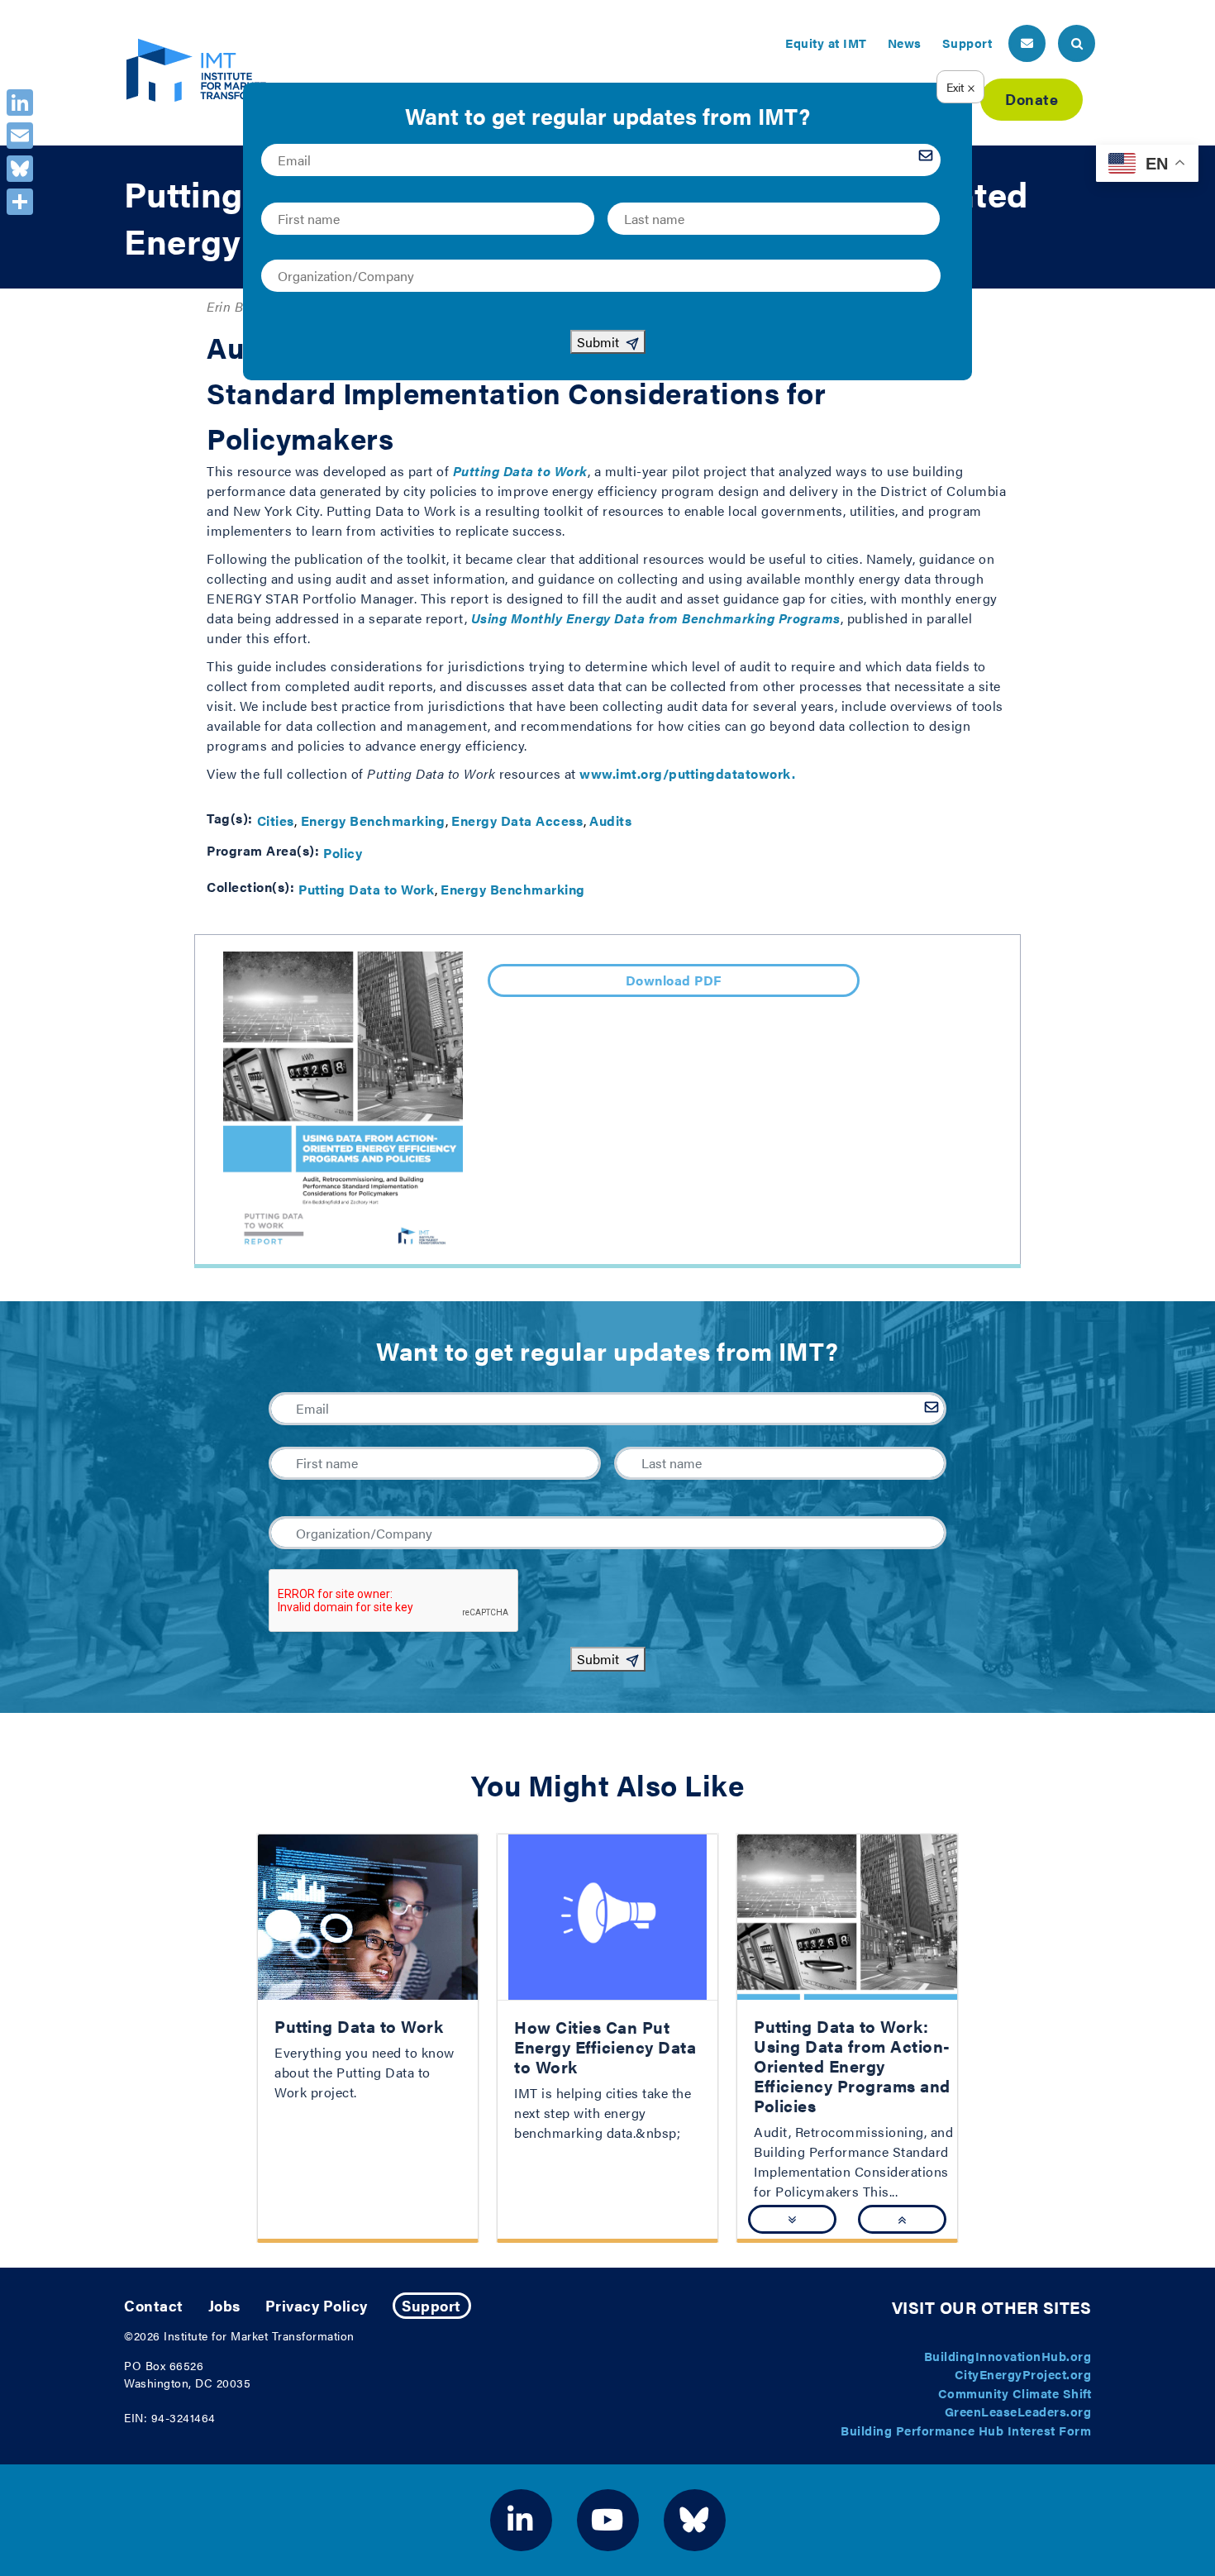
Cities (276, 821)
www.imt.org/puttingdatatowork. (687, 773)
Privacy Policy (317, 2305)
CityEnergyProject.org (1023, 2374)
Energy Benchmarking (373, 821)
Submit (598, 1659)
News (905, 43)
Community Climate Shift (1015, 2393)
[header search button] (1077, 43)
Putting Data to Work (366, 889)
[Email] (20, 136)
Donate (1032, 99)
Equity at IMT (826, 43)
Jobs (224, 2305)
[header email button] (1027, 43)
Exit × (961, 87)
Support (967, 43)
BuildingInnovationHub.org (1008, 2356)
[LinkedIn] (20, 103)
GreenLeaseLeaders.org (1018, 2411)
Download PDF (674, 980)
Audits (610, 821)
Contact (154, 2305)
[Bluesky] (20, 169)
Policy (343, 853)
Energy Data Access (517, 821)
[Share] (20, 202)
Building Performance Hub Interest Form (966, 2430)
